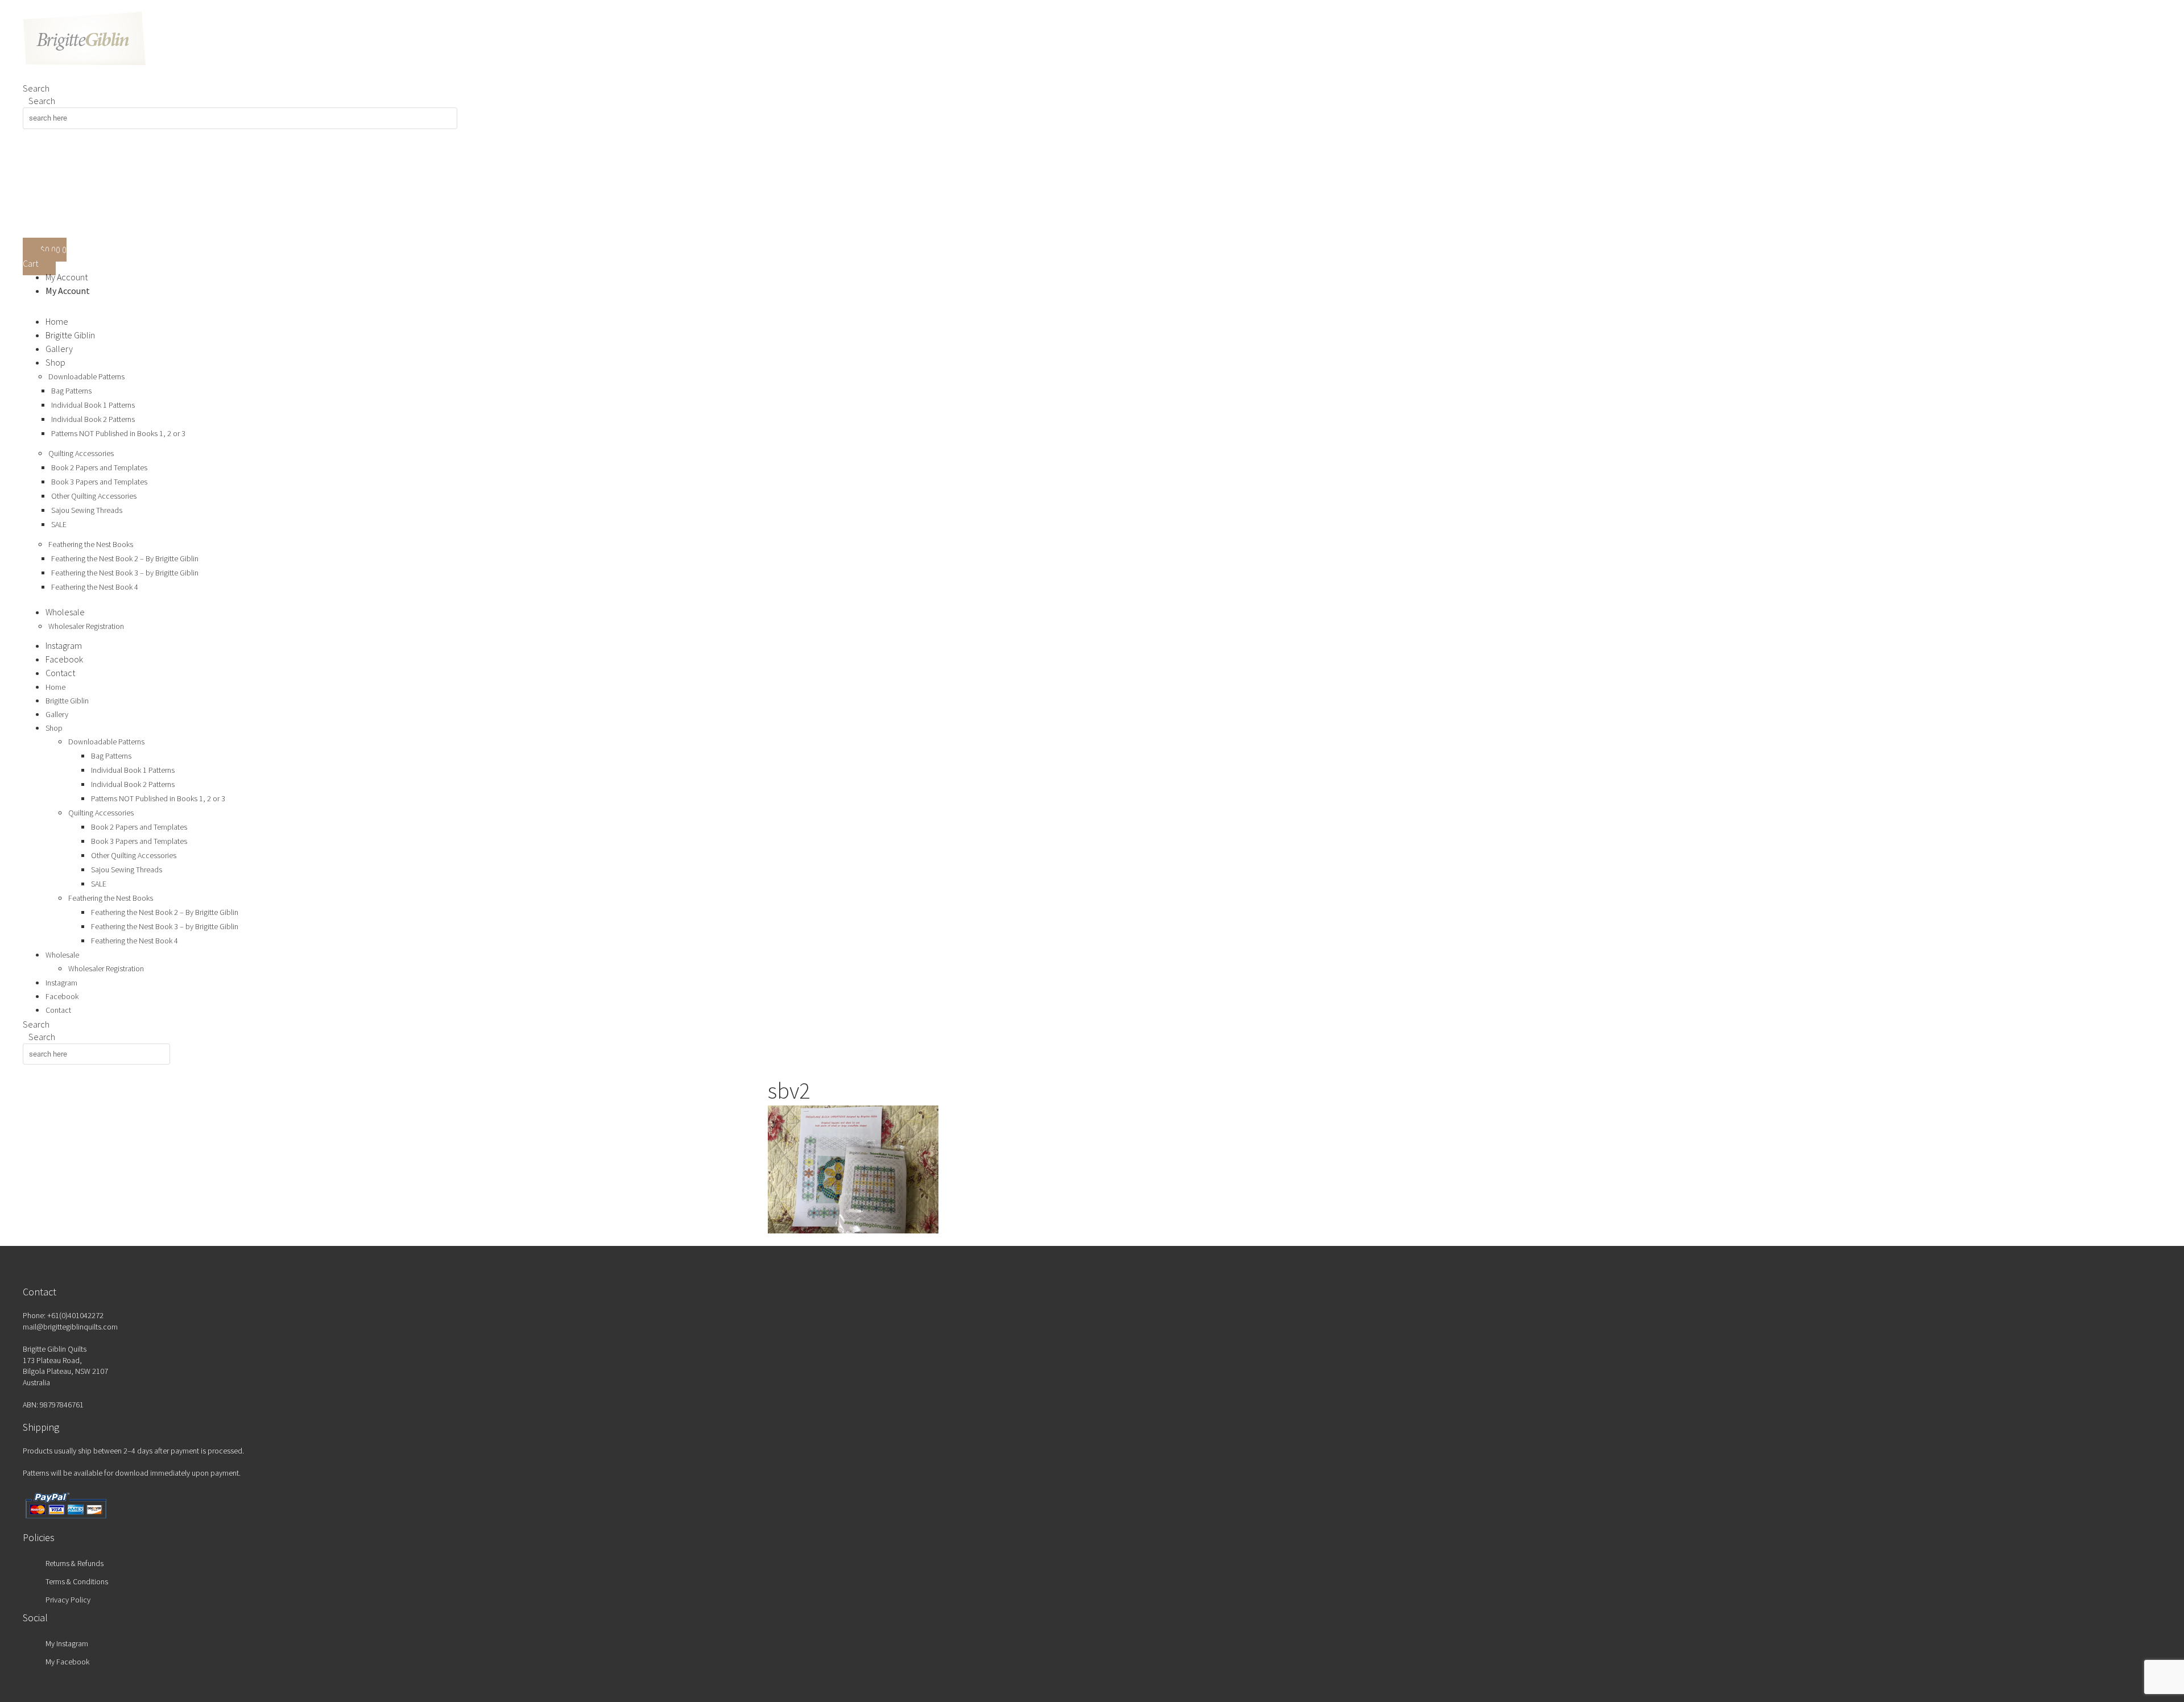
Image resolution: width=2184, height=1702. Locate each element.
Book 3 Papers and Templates (99, 482)
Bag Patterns (71, 391)
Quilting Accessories (81, 453)
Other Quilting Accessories (94, 496)
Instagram (64, 645)
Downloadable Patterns (86, 376)
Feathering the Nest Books (91, 544)
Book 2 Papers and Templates (99, 467)
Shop (55, 362)
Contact (60, 673)
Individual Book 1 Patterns (93, 405)
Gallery (59, 349)
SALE (59, 524)
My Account (67, 277)
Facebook (64, 659)
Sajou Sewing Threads (87, 510)
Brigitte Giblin (70, 335)
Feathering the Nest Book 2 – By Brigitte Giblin (125, 558)
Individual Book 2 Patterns (93, 419)
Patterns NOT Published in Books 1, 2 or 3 (118, 433)
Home (57, 321)
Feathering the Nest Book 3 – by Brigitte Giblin (125, 573)
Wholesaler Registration (86, 626)
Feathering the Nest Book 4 (95, 587)
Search (36, 88)
